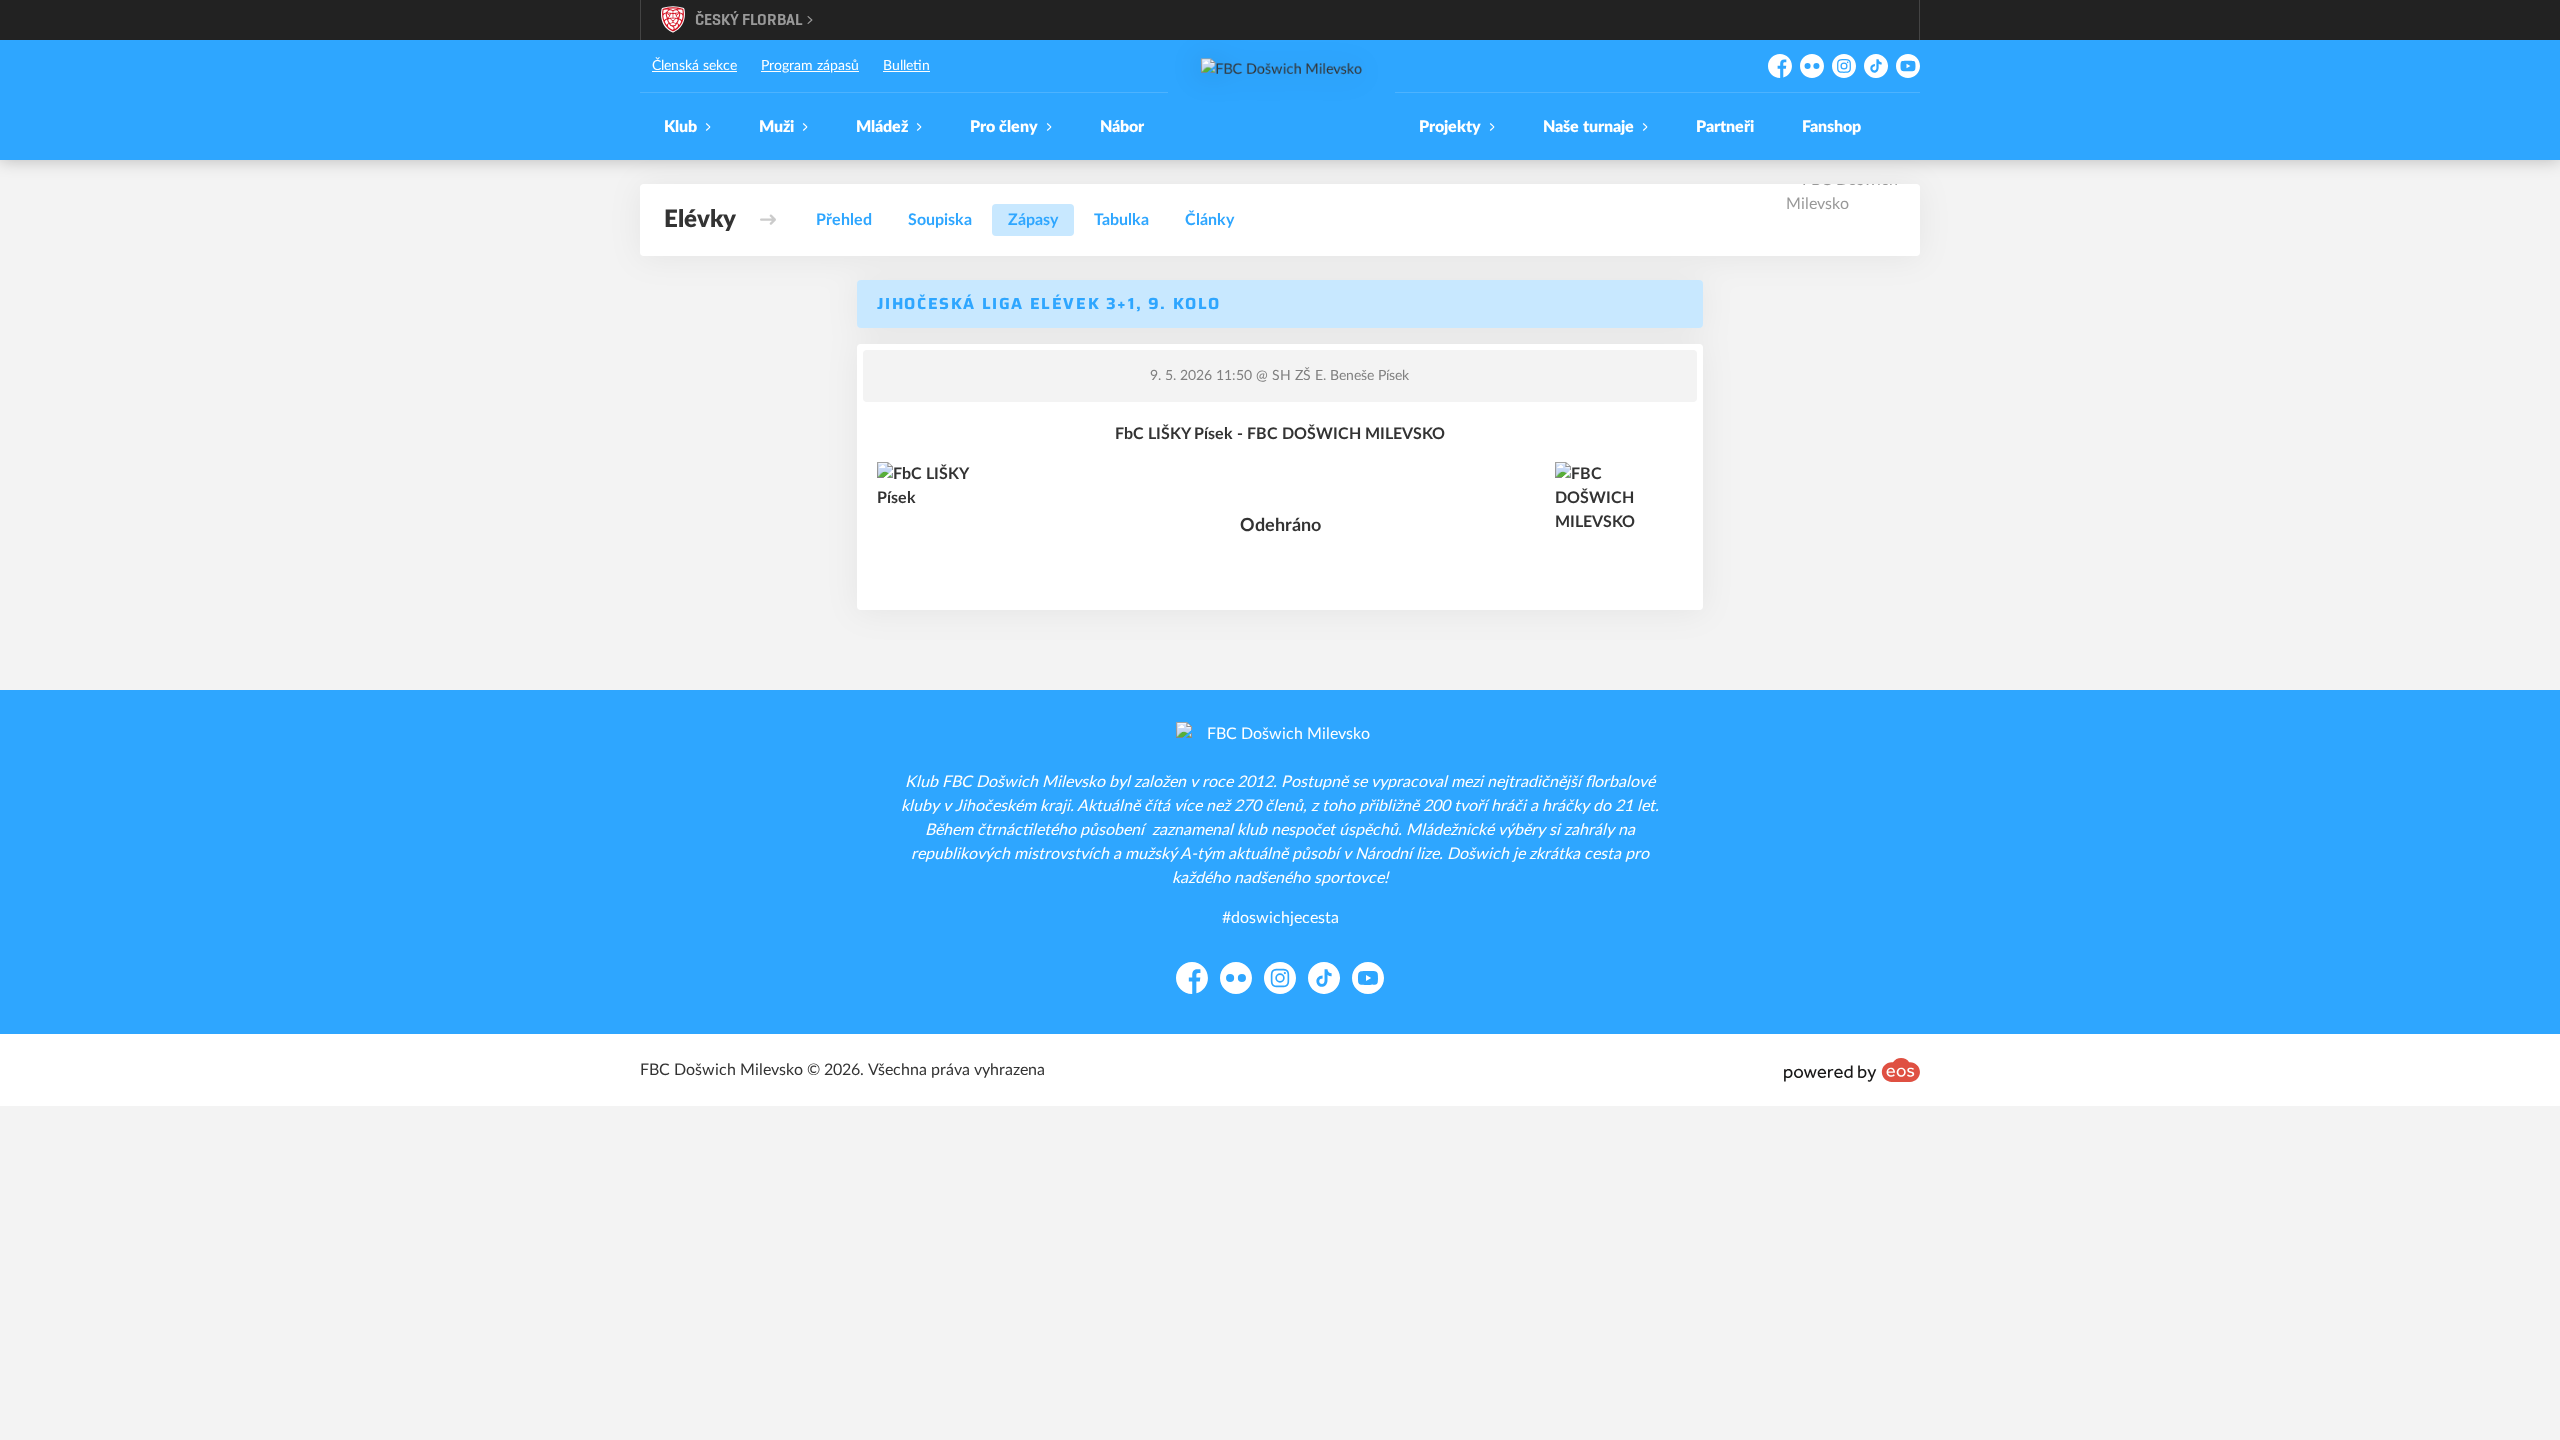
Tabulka (1121, 220)
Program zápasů (810, 66)
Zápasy (1033, 220)
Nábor (1122, 127)
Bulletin (906, 66)
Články (1209, 220)
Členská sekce (694, 66)
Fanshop (1831, 127)
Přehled (844, 220)
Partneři (1725, 127)
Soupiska (940, 220)
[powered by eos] (1852, 1070)
